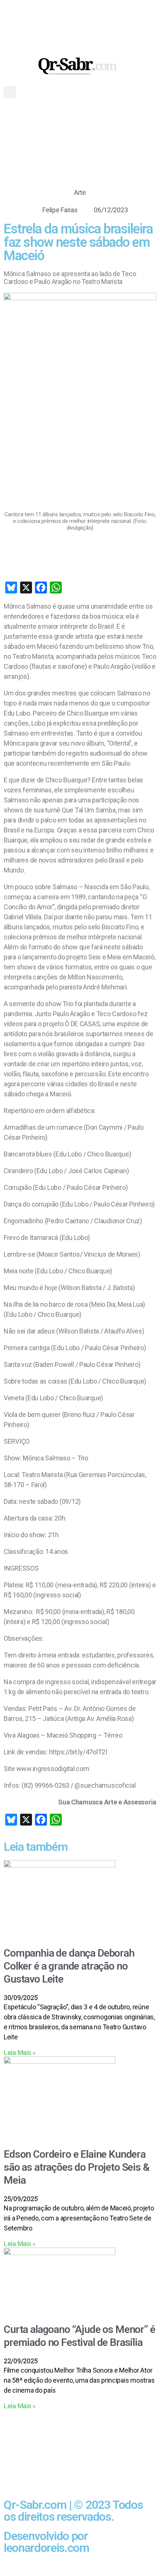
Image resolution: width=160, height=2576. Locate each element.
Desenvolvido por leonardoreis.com (47, 2542)
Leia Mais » (20, 2053)
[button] (10, 92)
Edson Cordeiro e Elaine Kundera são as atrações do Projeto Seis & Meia (76, 2167)
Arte (80, 192)
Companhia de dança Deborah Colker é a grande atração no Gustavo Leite (69, 1966)
